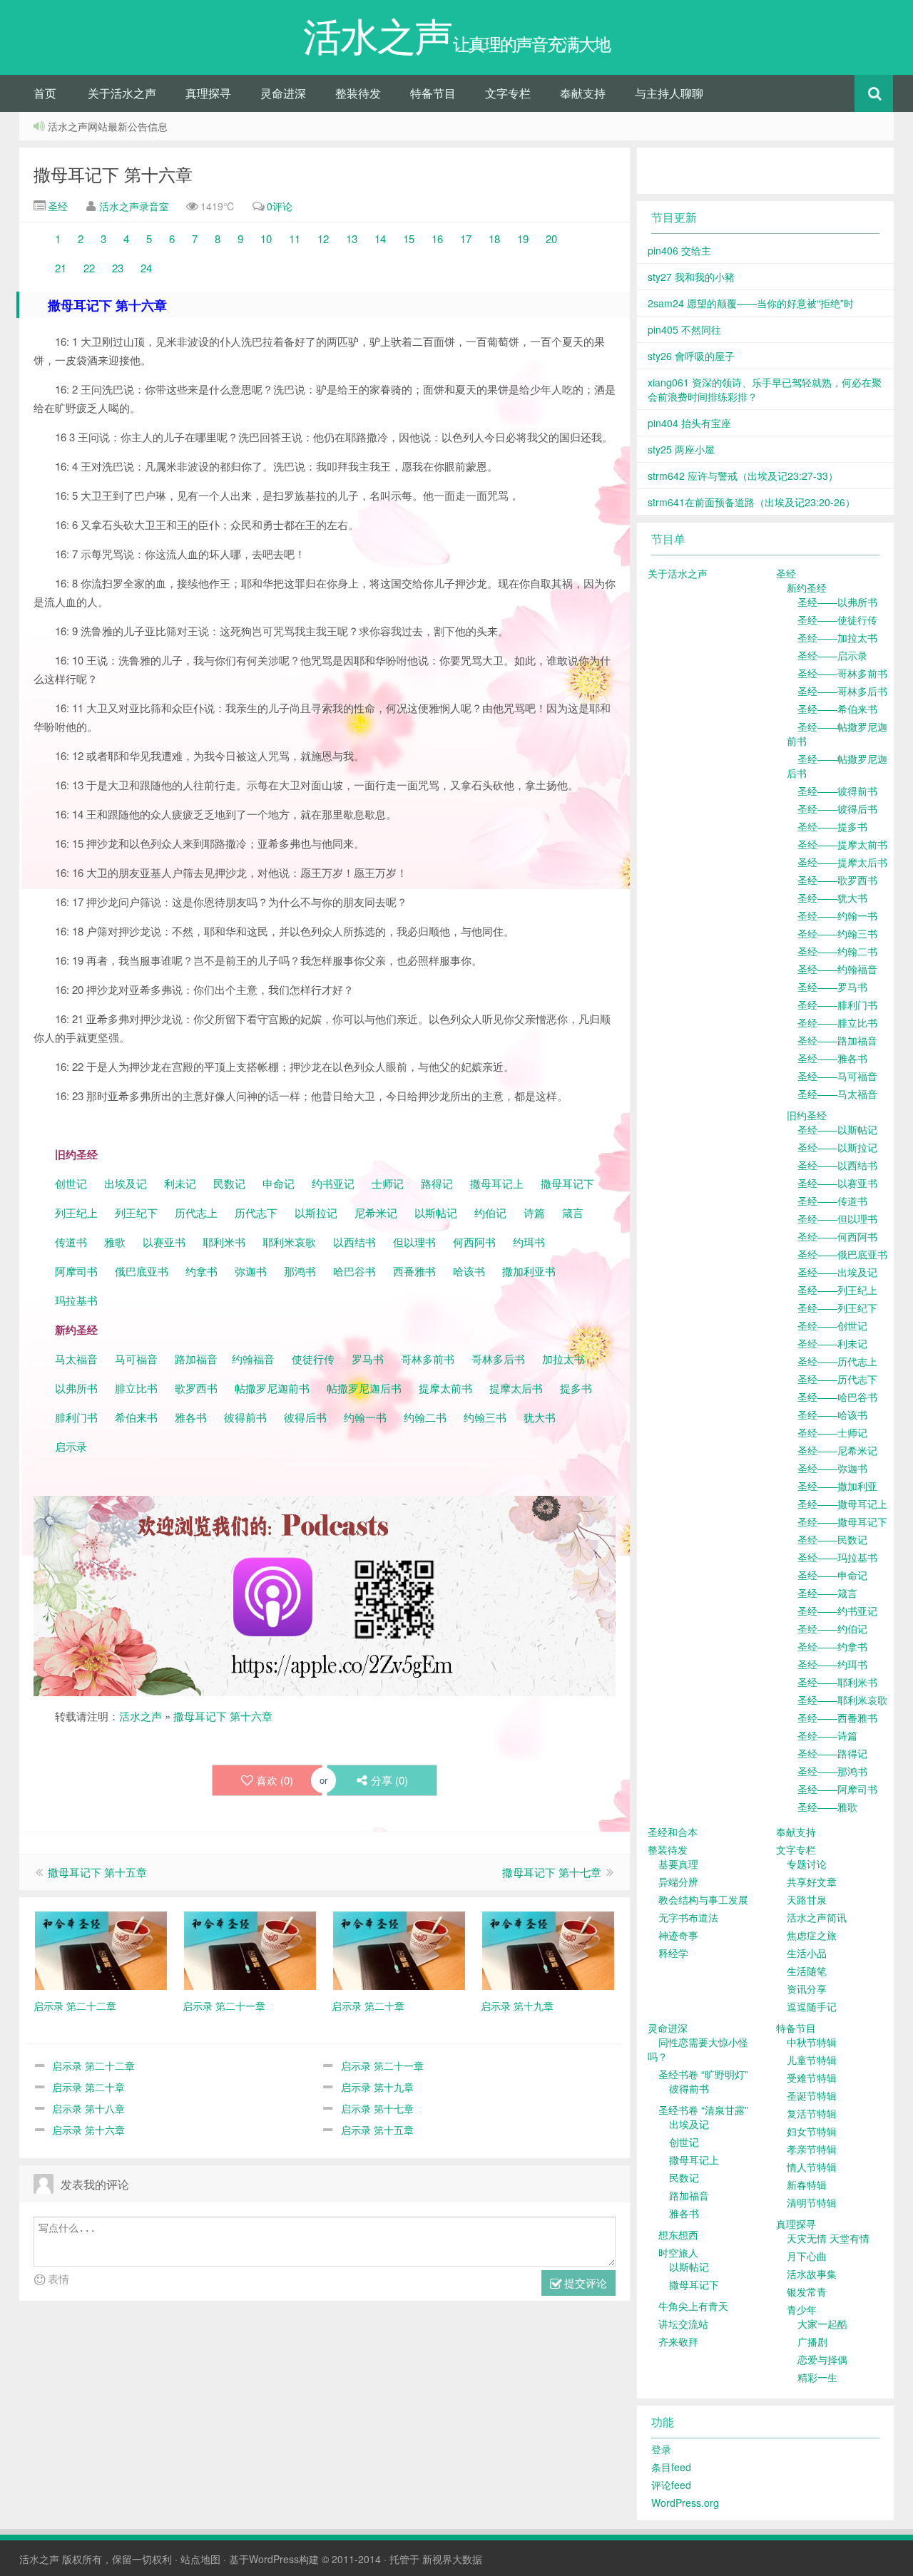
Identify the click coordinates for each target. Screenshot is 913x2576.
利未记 (182, 1183)
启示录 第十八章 (88, 2108)
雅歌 (115, 1242)
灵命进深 (283, 93)
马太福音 (76, 1359)
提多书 (576, 1388)
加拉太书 (563, 1359)
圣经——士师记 (832, 1432)
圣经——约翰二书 (837, 951)
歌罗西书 (196, 1388)
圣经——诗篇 (827, 1735)
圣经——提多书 (832, 826)
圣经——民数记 (832, 1539)
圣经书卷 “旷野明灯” (703, 2074)
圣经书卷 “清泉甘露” (703, 2110)
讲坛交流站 (683, 2324)
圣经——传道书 (832, 1201)
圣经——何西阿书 (837, 1236)
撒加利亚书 (529, 1271)
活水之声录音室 (134, 206)
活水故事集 (812, 2274)
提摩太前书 (445, 1388)
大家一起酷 (822, 2324)
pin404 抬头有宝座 (689, 423)
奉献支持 (583, 93)
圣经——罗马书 (832, 987)
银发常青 (807, 2292)
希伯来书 (136, 1417)
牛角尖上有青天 (693, 2306)
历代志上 (196, 1212)
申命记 (280, 1183)
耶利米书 (224, 1242)
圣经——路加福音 (837, 1040)
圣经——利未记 (832, 1343)
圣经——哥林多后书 (842, 691)
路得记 (438, 1183)
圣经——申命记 (832, 1575)
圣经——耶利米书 (837, 1682)
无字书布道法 (688, 1917)
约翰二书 (425, 1417)
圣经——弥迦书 (832, 1468)
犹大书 (540, 1417)
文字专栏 (508, 93)
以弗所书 (76, 1388)
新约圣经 (807, 587)
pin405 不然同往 (684, 329)
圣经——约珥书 (832, 1664)
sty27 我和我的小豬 (691, 277)
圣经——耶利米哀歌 (842, 1700)
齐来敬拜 (678, 2341)
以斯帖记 (436, 1212)
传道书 (72, 1242)
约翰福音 (253, 1359)
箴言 (573, 1212)
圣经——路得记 (832, 1753)
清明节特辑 (812, 2202)
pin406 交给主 (679, 250)
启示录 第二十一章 (382, 2066)
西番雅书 (414, 1271)
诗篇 (534, 1212)
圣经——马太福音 (837, 1094)
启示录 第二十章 (88, 2087)
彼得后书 (305, 1417)
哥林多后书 (498, 1359)
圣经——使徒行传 (837, 620)
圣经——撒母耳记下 (842, 1522)
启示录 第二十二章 (93, 2066)
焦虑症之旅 (812, 1935)
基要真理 (678, 1864)
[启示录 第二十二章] (101, 1949)
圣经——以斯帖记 (837, 1129)
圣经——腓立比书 (837, 1022)
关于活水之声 (122, 93)
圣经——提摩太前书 (842, 844)
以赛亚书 (164, 1242)
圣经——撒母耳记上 (842, 1504)
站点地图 (200, 2559)
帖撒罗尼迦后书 (364, 1388)
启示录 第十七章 (377, 2108)
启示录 (71, 1446)
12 (323, 238)
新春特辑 (807, 2185)
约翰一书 (365, 1417)
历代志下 (256, 1212)
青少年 (802, 2309)
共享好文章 (812, 1882)
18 (494, 238)
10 (265, 238)
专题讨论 (807, 1864)
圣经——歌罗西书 (837, 880)
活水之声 (141, 1716)
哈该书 (469, 1271)
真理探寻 (208, 93)
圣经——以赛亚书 (837, 1183)
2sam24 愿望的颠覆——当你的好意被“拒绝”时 (751, 303)
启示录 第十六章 (88, 2130)
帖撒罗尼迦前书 (274, 1388)
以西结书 (355, 1242)
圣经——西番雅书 (837, 1718)
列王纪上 (76, 1212)
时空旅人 (678, 2252)
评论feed (671, 2485)
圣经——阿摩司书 (837, 1789)
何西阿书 (474, 1242)
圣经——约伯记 (832, 1628)
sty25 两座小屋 (681, 449)
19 (524, 238)
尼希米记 (374, 1212)
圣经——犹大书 (832, 898)
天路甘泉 (807, 1899)
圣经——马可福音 (837, 1076)
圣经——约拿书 (832, 1646)
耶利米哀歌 (289, 1242)
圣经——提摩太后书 (842, 862)
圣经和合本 (673, 1832)
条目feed (671, 2467)
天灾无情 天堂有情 (828, 2238)
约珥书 (529, 1242)
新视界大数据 (452, 2559)
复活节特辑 (812, 2113)
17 (466, 238)
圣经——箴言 (827, 1593)
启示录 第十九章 (377, 2087)
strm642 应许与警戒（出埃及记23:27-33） (743, 476)
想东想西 (678, 2234)
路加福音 (196, 1359)
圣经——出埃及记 (837, 1272)
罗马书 (368, 1359)
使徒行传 (313, 1359)
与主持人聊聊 (669, 93)
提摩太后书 (516, 1388)
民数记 (231, 1183)
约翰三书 (485, 1417)
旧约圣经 (807, 1115)
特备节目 (433, 93)
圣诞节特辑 (812, 2095)
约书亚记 (333, 1183)
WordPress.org (685, 2503)
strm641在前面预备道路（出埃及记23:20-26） (751, 502)
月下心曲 (807, 2256)
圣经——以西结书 (837, 1165)
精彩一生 (817, 2377)
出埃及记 (124, 1183)
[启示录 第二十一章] (250, 1949)
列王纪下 (136, 1212)
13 (352, 238)
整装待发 (358, 93)
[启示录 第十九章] (548, 1949)
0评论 (280, 206)
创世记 (71, 1183)
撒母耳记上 (497, 1183)
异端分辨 (678, 1882)
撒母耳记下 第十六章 (113, 174)
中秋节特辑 (812, 2042)
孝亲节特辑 (812, 2149)
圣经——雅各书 (832, 1058)
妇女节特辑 (812, 2131)
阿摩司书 (76, 1271)
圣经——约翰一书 (837, 915)
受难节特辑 (812, 2078)
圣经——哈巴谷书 (837, 1397)
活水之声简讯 (817, 1917)
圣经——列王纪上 (837, 1290)
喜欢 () (275, 1780)
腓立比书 (136, 1388)
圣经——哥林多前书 (842, 673)
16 (437, 238)
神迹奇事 (678, 1935)
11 (296, 238)
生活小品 (807, 1953)
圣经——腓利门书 (837, 1005)
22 (91, 268)
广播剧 (812, 2341)
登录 (661, 2449)
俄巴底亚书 (142, 1271)
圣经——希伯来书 (837, 709)
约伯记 (490, 1212)
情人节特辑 (812, 2167)
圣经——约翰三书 (837, 933)
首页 (45, 93)
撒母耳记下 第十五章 (97, 1872)
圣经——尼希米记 (837, 1450)
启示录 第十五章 (377, 2130)
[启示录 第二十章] (399, 1949)
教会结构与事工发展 (703, 1899)
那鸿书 (300, 1271)
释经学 (673, 1953)
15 (409, 238)
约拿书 (202, 1271)
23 (118, 268)
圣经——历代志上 (837, 1361)
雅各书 (191, 1417)
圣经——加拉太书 (837, 637)
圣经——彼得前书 (837, 791)
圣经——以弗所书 (837, 602)
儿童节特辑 (812, 2060)
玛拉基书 (76, 1300)
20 (551, 238)
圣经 (56, 206)
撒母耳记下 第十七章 (552, 1872)
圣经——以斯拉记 (837, 1147)
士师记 (386, 1183)
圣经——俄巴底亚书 (842, 1254)
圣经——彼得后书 (837, 809)
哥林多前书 (428, 1359)
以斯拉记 (316, 1212)
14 (379, 238)
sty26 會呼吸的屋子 (691, 356)
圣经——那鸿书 (832, 1771)
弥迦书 (251, 1271)
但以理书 (414, 1242)
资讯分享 (807, 1989)
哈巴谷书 (355, 1271)
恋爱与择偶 (822, 2359)
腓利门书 (76, 1417)
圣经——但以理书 (837, 1218)
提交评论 (584, 2283)
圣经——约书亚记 (837, 1611)
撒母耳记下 (567, 1183)
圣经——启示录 (832, 655)
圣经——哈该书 (832, 1415)
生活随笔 (807, 1971)
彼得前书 (245, 1417)
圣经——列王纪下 (837, 1308)
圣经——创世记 (832, 1325)
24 (146, 268)
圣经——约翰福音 (837, 969)
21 (62, 268)
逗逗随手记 (812, 2006)
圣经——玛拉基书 (837, 1557)
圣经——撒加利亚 (837, 1486)
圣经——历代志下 (837, 1379)
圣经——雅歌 (827, 1807)
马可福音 (136, 1359)
